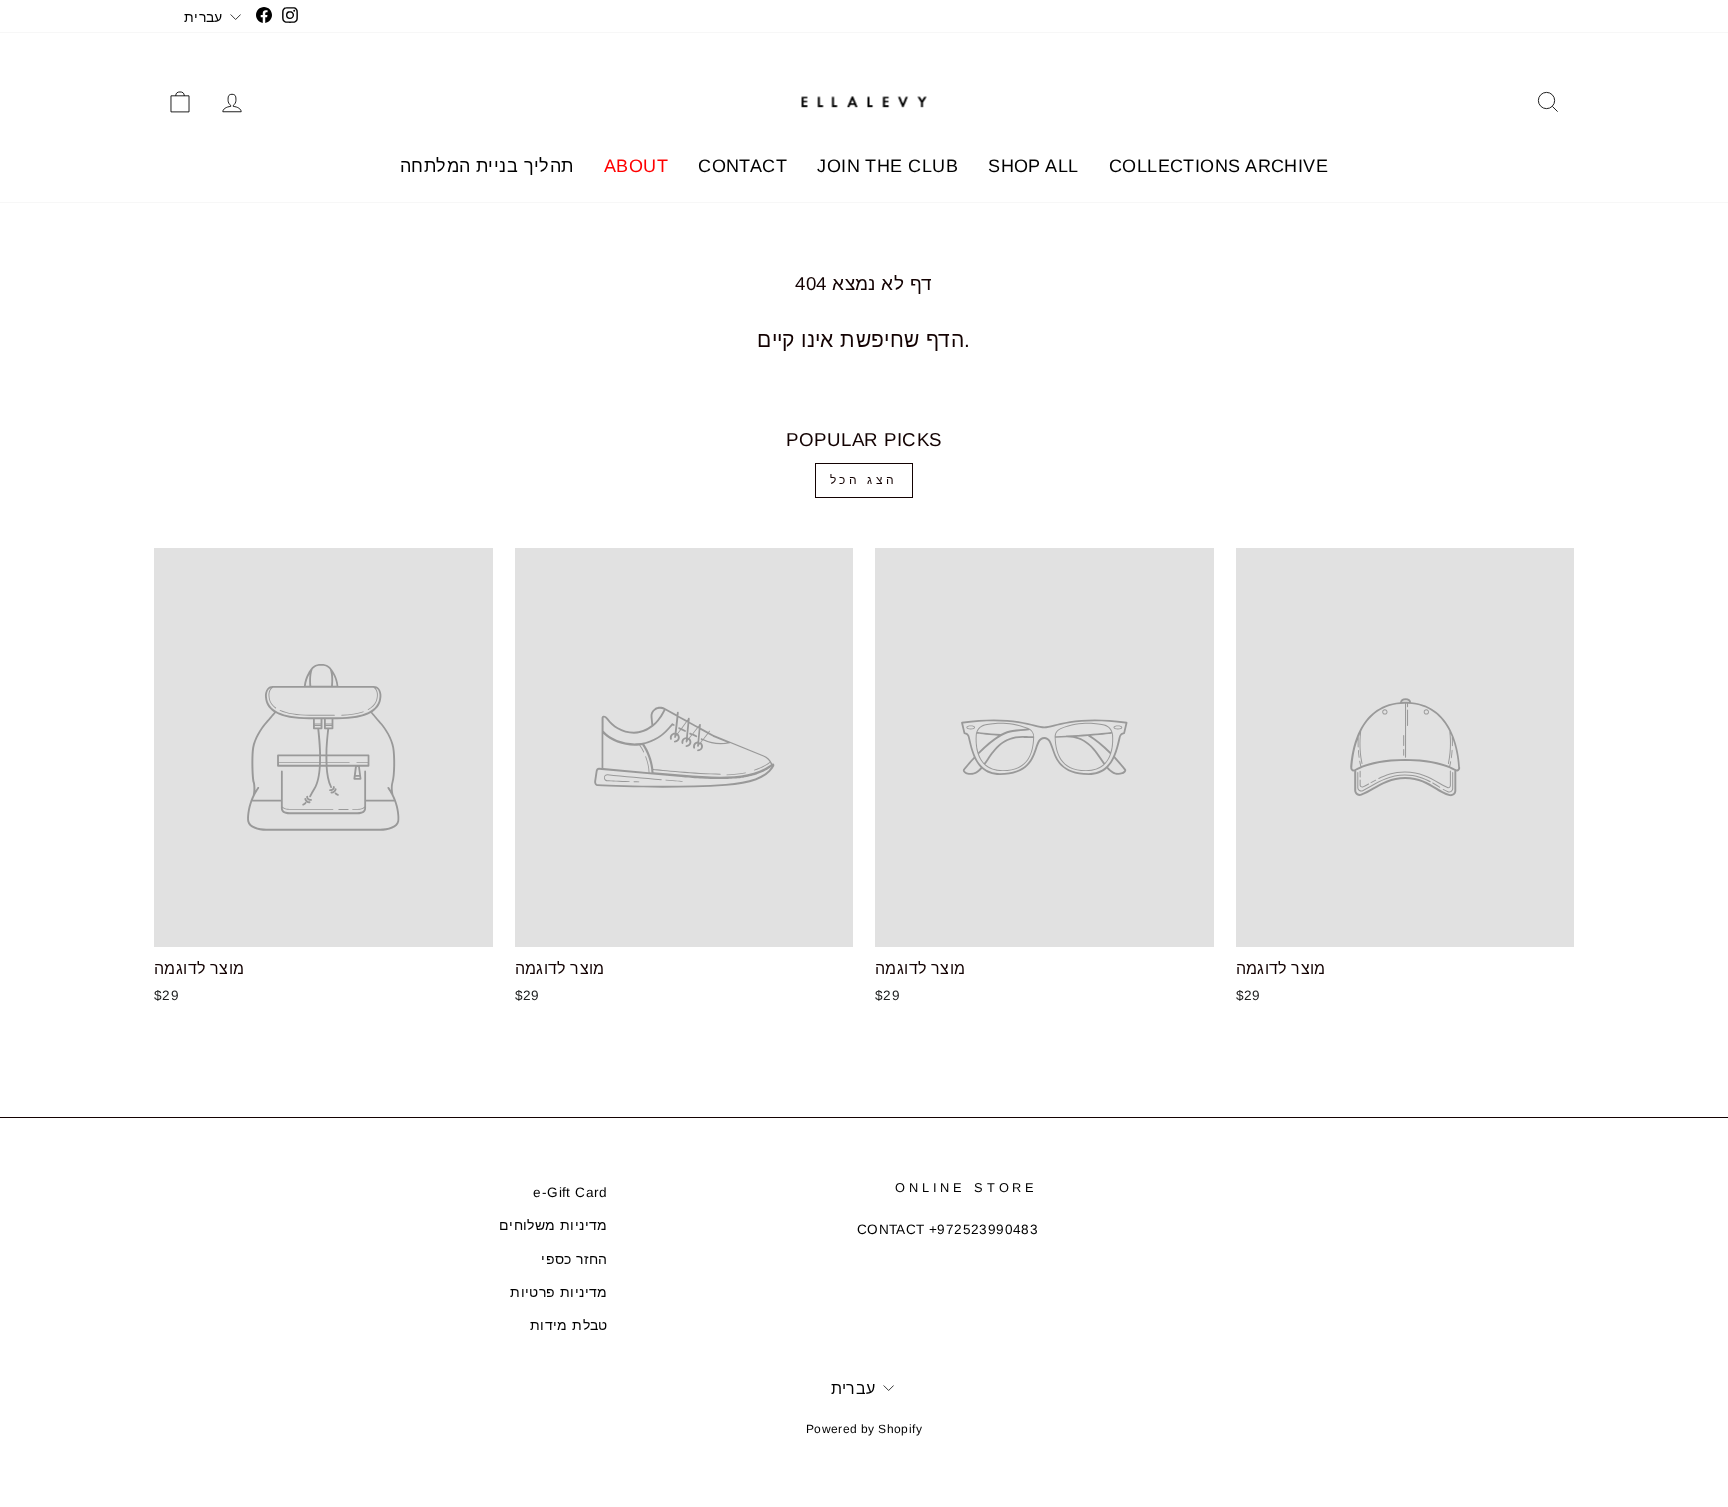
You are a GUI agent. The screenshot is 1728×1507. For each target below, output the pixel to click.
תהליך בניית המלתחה (487, 166)
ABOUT (636, 166)
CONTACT (742, 166)
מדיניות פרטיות (559, 1292)
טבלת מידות (569, 1325)
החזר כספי (574, 1259)
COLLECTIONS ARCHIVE (1219, 166)
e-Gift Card (570, 1192)
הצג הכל (864, 480)
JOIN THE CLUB (887, 166)
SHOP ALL (1033, 166)
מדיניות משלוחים (553, 1225)
